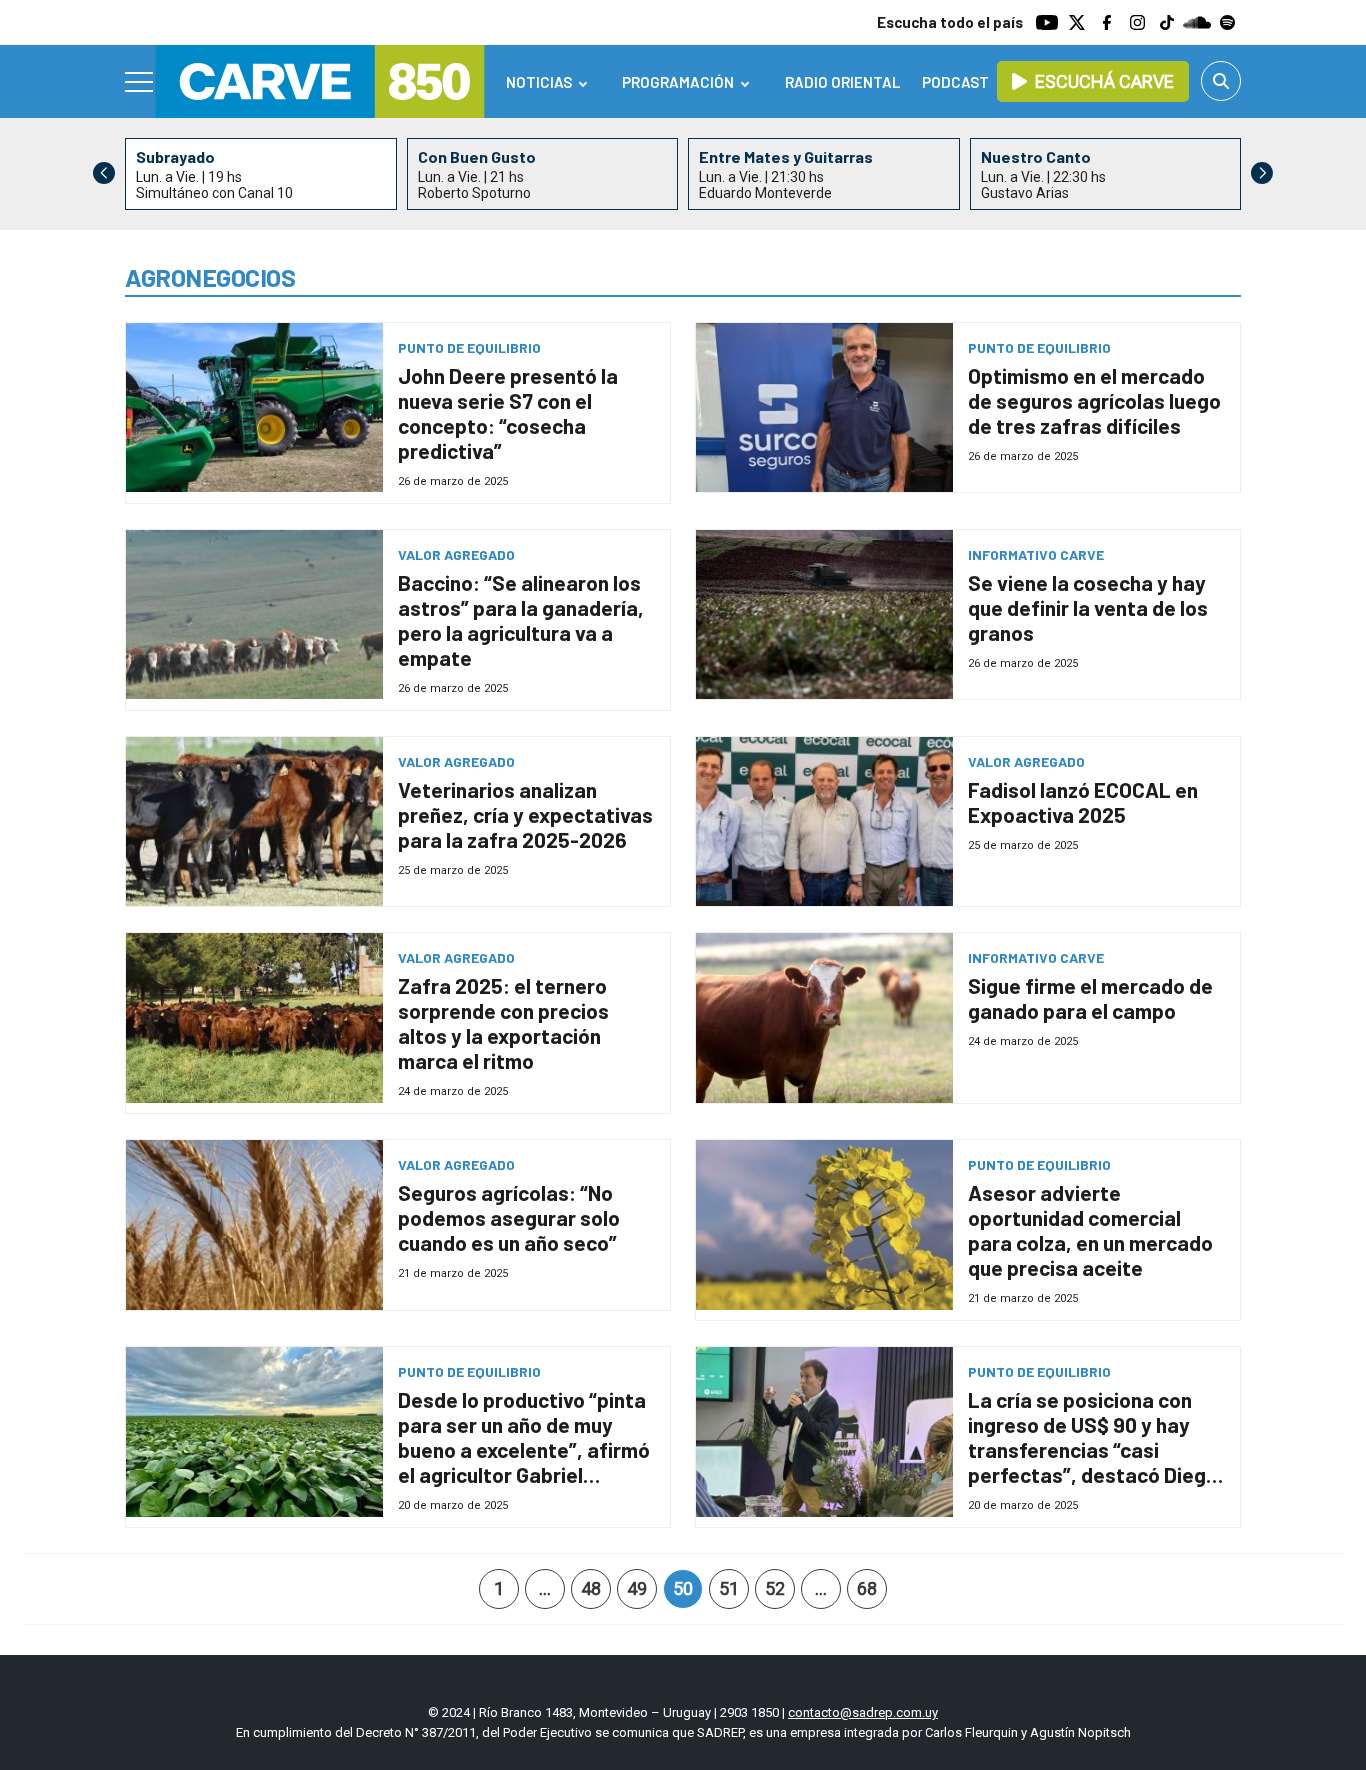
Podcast (955, 82)
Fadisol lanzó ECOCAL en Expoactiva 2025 (1083, 802)
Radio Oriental (842, 82)
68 (867, 1588)
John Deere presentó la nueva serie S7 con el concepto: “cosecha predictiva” (508, 413)
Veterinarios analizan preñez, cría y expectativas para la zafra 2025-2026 (525, 814)
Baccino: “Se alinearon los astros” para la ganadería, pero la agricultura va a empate (521, 620)
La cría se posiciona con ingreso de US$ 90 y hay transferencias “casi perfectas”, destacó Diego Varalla (1093, 1449)
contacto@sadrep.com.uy (863, 1712)
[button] (1262, 173)
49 (637, 1588)
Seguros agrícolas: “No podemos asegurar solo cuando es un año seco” (509, 1217)
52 (775, 1588)
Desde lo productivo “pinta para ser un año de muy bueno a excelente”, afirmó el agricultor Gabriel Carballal (524, 1449)
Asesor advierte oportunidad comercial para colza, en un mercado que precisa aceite (1090, 1230)
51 (729, 1588)
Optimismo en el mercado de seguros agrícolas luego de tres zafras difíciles (1094, 400)
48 (591, 1588)
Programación (678, 82)
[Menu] (140, 82)
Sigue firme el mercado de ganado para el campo (1090, 998)
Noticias (539, 82)
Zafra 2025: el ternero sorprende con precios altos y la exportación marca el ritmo (503, 1023)
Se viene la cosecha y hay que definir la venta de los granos (1088, 607)
